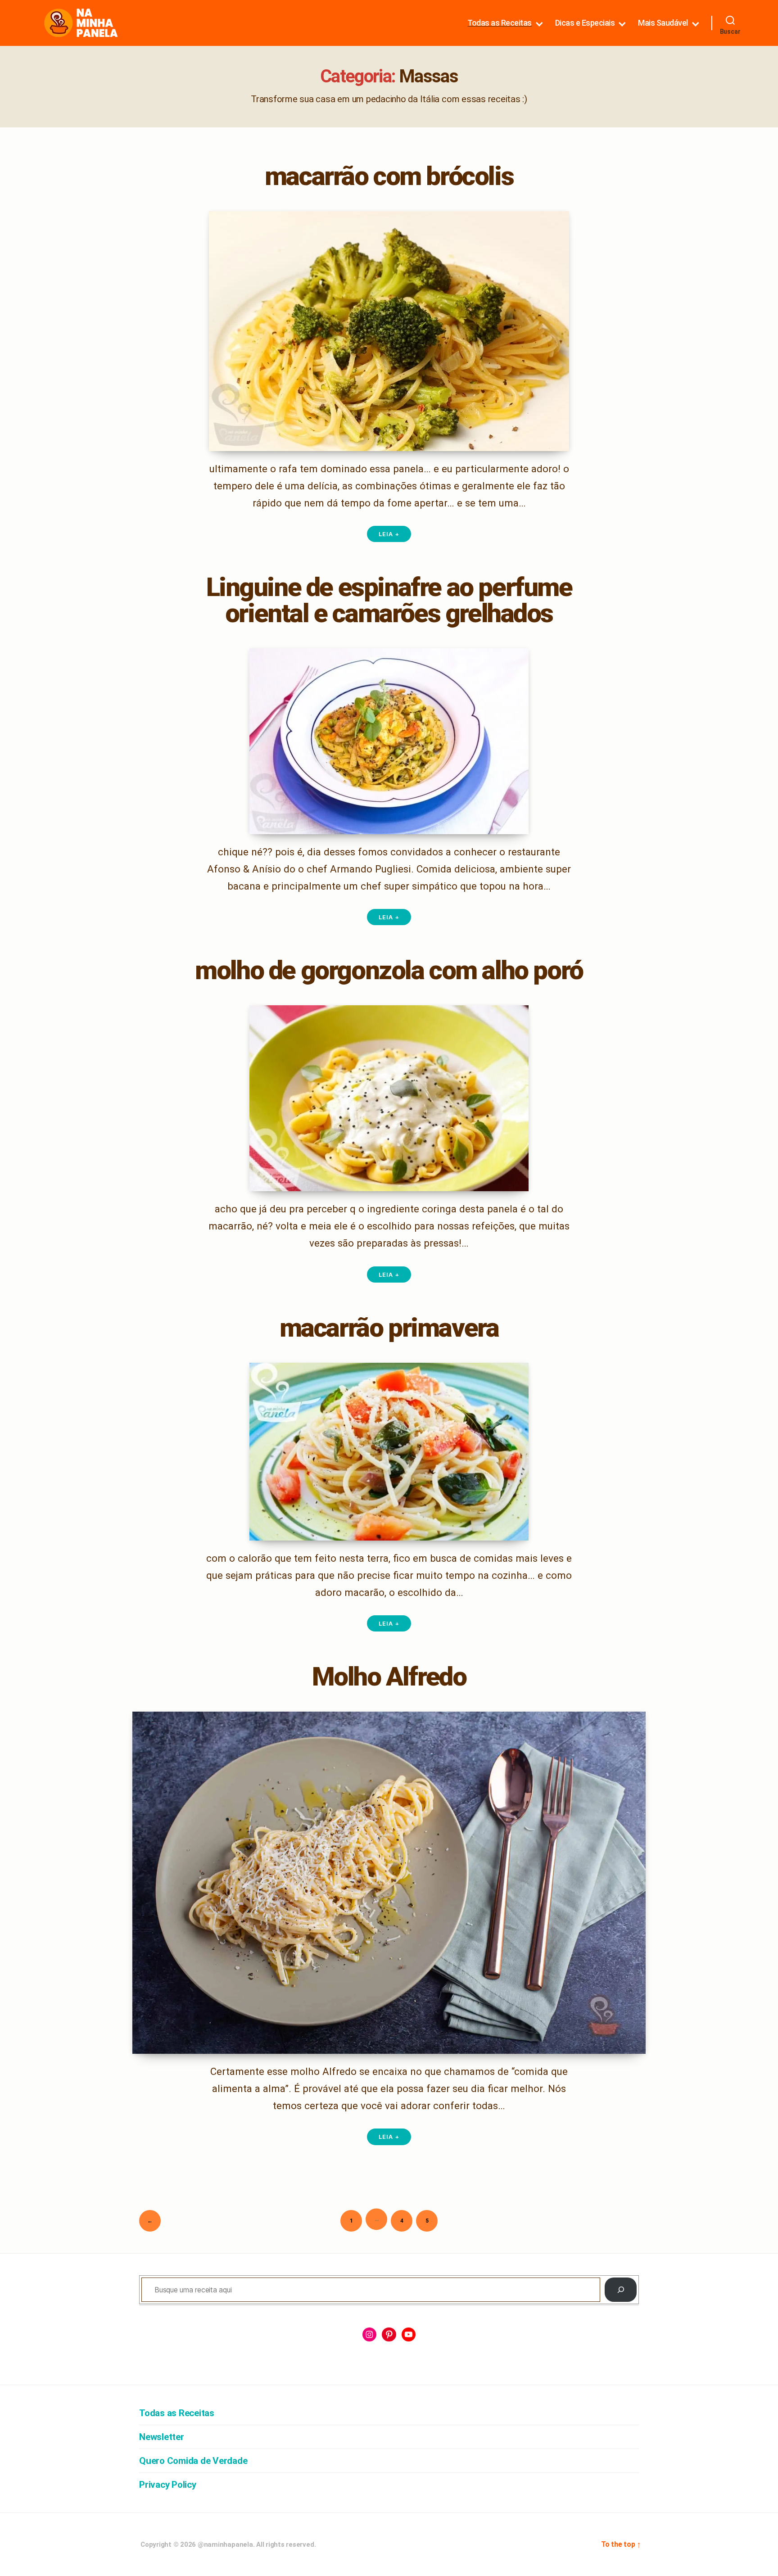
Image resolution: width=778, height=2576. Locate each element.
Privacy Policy (168, 2485)
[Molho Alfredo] (389, 1883)
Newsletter (162, 2437)
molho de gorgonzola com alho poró (389, 970)
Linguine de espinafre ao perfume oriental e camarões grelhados (389, 600)
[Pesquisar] (621, 2290)
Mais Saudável (663, 23)
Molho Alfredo (389, 1677)
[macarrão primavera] (389, 1452)
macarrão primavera (389, 1328)
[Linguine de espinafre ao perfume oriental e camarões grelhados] (389, 741)
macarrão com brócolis (389, 176)
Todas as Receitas (500, 23)
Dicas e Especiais (585, 23)
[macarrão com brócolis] (389, 331)
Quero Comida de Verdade (193, 2461)
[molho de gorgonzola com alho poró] (389, 1098)
